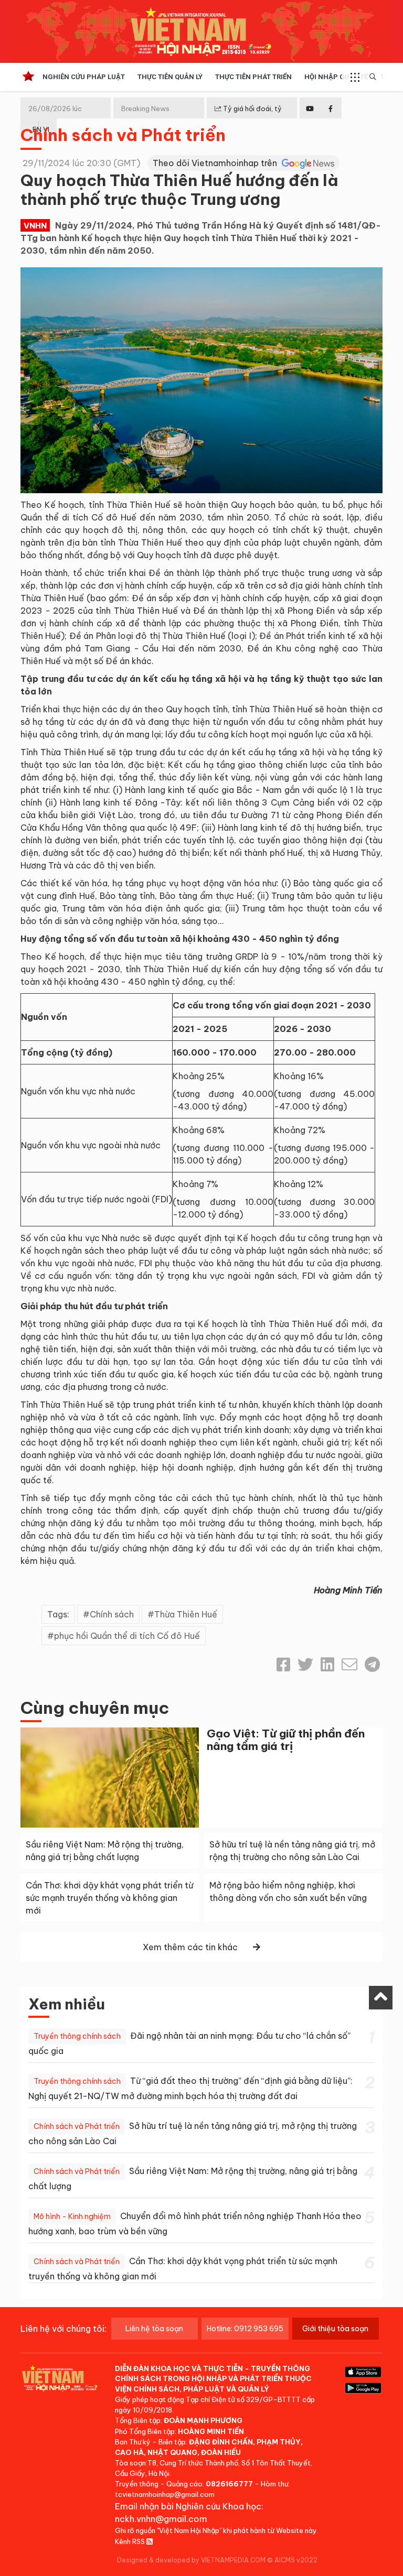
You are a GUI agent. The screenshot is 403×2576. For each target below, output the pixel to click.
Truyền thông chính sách (77, 2036)
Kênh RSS (131, 2541)
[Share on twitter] (305, 1665)
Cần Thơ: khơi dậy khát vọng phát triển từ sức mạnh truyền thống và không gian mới (109, 1898)
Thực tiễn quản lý (170, 77)
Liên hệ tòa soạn (154, 2329)
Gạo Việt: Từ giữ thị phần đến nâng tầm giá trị (286, 1740)
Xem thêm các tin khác (190, 1947)
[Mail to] (349, 1665)
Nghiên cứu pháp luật (84, 77)
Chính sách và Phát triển (123, 135)
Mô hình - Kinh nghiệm (72, 2216)
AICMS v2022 (296, 2560)
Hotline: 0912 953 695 (245, 2329)
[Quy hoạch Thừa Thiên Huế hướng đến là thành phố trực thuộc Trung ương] (201, 379)
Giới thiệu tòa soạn (335, 2329)
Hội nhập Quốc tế (336, 77)
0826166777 (229, 2484)
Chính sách (112, 1614)
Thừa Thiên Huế (186, 1614)
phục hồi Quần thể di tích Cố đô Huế (127, 1636)
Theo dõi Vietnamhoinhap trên (216, 163)
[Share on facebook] (283, 1665)
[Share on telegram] (372, 1665)
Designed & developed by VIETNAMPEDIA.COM (191, 2560)
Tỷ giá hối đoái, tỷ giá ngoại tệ (248, 117)
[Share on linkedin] (327, 1665)
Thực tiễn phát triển (253, 77)
